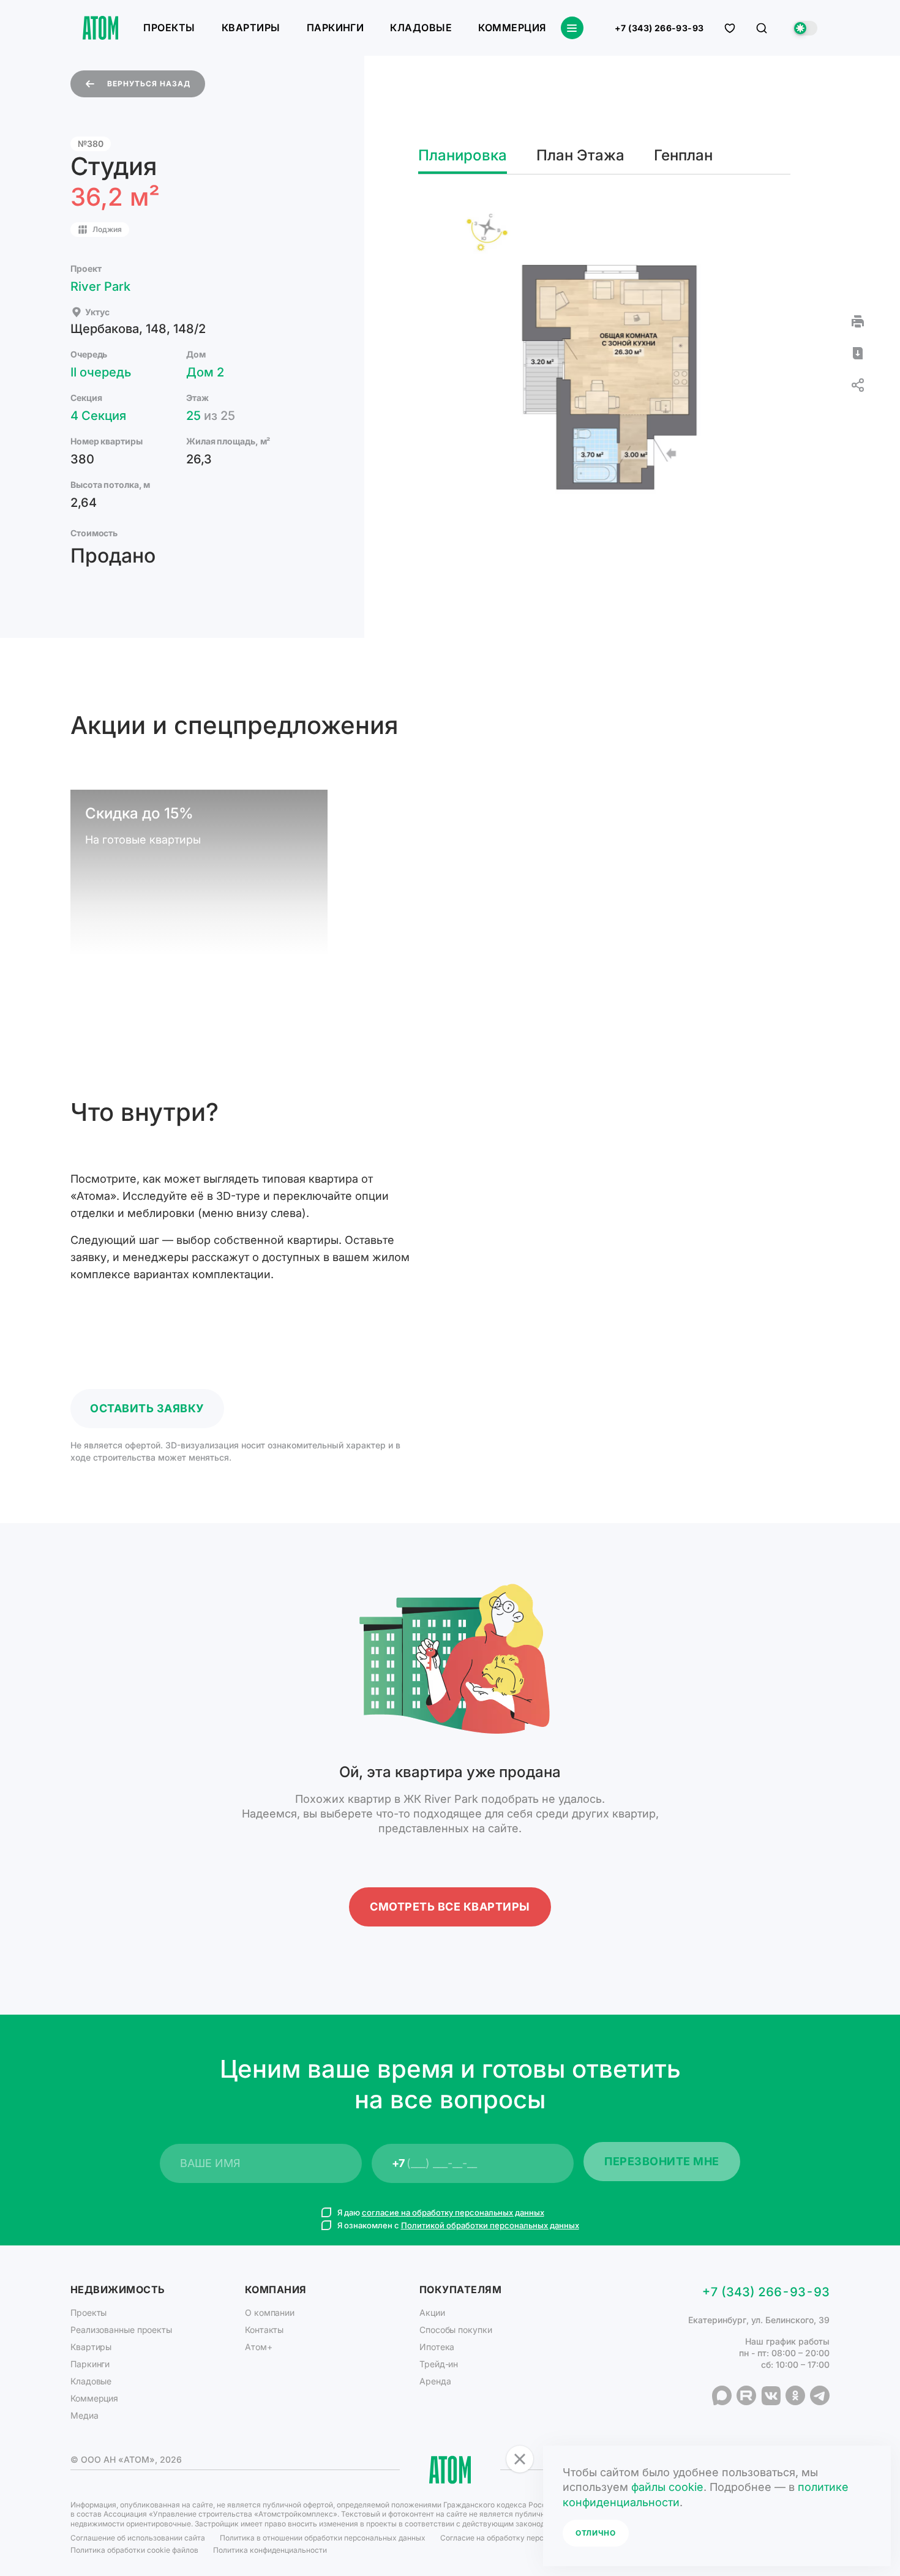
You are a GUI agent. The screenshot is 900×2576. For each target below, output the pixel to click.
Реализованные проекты (121, 2330)
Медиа (84, 2415)
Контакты (264, 2330)
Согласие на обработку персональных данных (524, 2538)
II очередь (101, 372)
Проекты (169, 28)
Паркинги (336, 28)
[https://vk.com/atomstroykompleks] (771, 2395)
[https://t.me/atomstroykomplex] (820, 2395)
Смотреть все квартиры (450, 1907)
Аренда (435, 2381)
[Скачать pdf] (858, 353)
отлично (596, 2533)
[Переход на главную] (100, 28)
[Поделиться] (858, 385)
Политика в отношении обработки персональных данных (323, 2538)
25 (211, 416)
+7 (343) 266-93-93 (659, 28)
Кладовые (421, 28)
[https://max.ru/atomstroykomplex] (722, 2395)
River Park (100, 286)
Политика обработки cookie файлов (134, 2550)
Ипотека (437, 2347)
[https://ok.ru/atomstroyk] (795, 2395)
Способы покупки (456, 2330)
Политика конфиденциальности (270, 2550)
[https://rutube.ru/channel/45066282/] (746, 2395)
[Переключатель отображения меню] (572, 28)
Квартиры (251, 28)
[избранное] (730, 28)
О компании (270, 2312)
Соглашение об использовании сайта (138, 2538)
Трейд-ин (439, 2364)
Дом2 (205, 372)
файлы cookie (667, 2487)
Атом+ (259, 2347)
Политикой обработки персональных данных (490, 2225)
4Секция (98, 416)
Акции (432, 2312)
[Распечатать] (858, 321)
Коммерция (512, 28)
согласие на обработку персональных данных (453, 2212)
